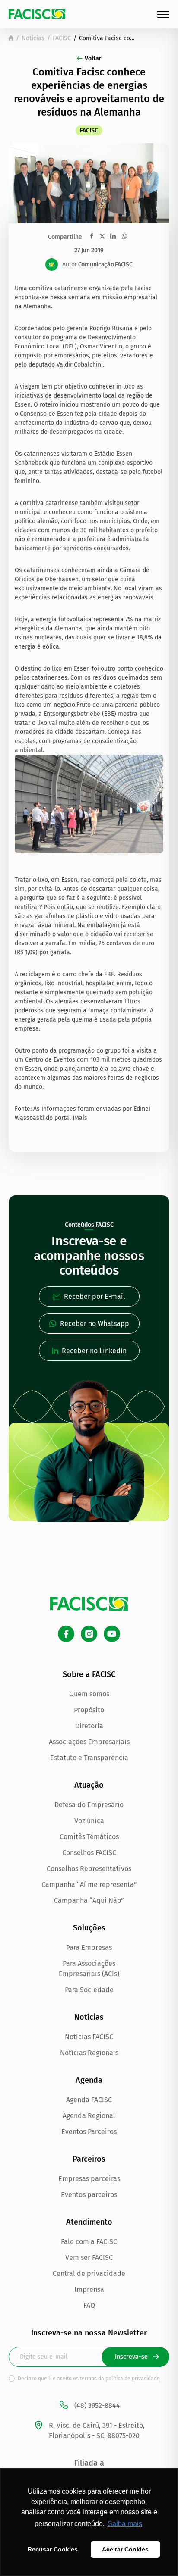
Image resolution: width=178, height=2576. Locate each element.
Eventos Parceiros (89, 2132)
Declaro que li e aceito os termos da (89, 2379)
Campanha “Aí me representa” (89, 1885)
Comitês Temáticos (89, 1837)
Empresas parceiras (89, 2179)
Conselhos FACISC (89, 1853)
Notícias (33, 38)
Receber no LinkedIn (94, 1351)
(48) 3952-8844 (97, 2405)
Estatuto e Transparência (89, 1758)
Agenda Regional (89, 2116)
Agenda (89, 2080)
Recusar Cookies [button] (53, 2549)
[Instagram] (89, 1634)
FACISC (62, 38)
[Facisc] (37, 14)
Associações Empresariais (89, 1742)
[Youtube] (112, 1634)
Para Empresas (89, 1948)
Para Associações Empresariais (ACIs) (89, 1969)
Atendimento (89, 2222)
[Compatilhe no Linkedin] (113, 236)
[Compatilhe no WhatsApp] (124, 236)
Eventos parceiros (89, 2195)
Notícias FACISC (89, 2037)
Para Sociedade (89, 1990)
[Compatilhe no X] (102, 236)
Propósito (89, 1710)
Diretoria (89, 1726)
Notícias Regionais (89, 2053)
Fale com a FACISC (89, 2242)
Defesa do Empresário (89, 1805)
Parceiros (89, 2159)
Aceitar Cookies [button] (125, 2549)
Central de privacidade (89, 2274)
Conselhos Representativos (89, 1869)
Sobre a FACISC (89, 1674)
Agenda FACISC (89, 2100)
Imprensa (89, 2289)
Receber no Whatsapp (95, 1324)
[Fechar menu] (163, 14)
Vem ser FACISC (89, 2258)
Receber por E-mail (95, 1296)
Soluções (89, 1928)
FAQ (89, 2305)
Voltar (93, 58)
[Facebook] (66, 1634)
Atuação (89, 1785)
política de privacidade (133, 2379)
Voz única (89, 1821)
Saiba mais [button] (125, 2524)
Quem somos (89, 1694)
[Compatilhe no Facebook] (92, 236)
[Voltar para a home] (11, 38)
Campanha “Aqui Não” (89, 1901)
